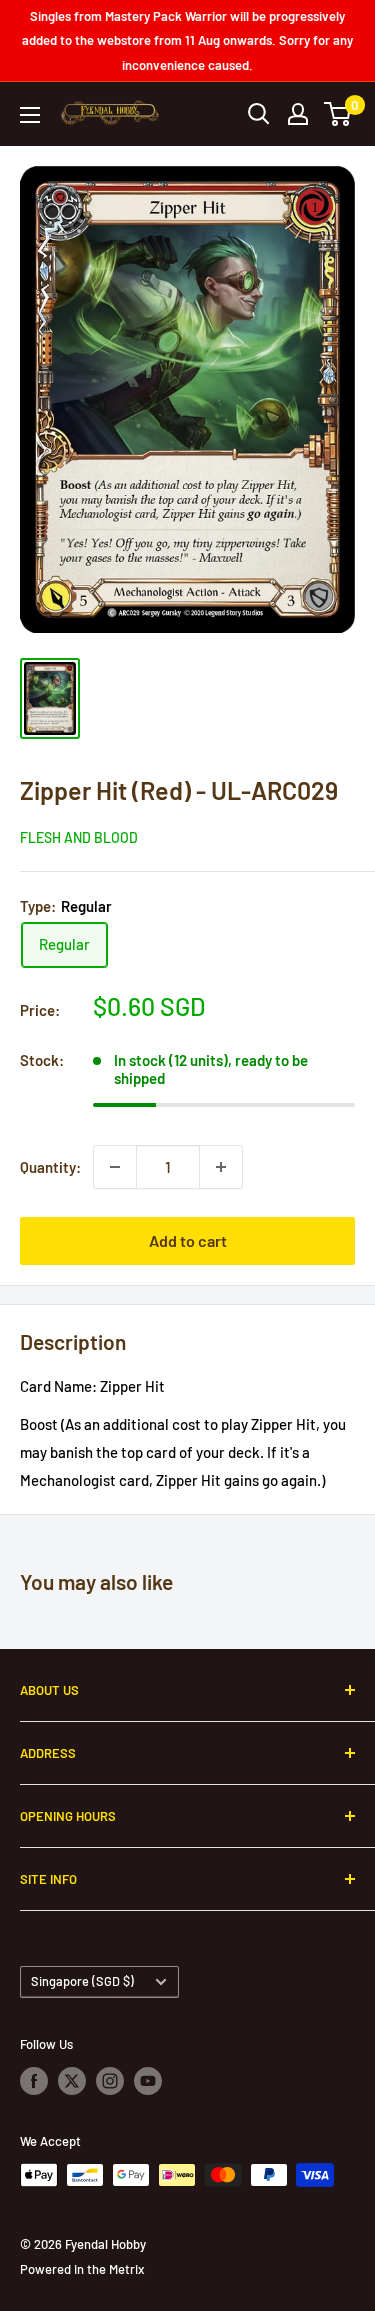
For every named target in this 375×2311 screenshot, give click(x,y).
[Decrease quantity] (115, 1167)
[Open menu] (30, 115)
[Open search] (259, 114)
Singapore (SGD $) (82, 1981)
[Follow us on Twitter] (72, 2081)
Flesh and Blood (79, 837)
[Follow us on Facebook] (34, 2081)
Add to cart (188, 1240)
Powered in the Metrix (82, 2269)
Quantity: (50, 1167)
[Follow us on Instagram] (110, 2081)
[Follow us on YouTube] (148, 2081)
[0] (338, 114)
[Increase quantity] (221, 1167)
